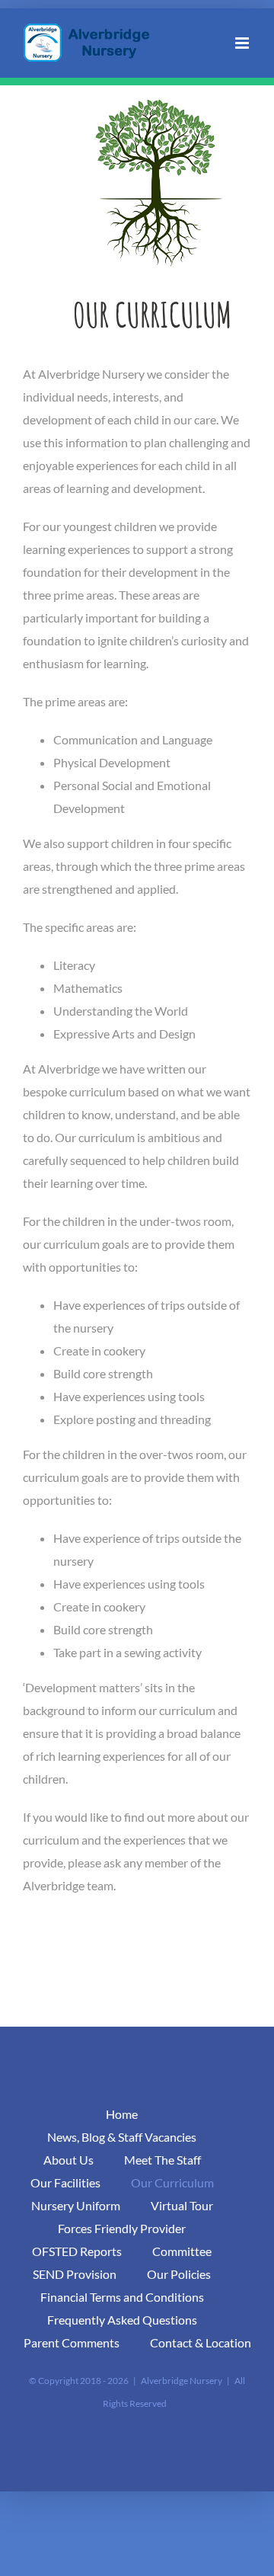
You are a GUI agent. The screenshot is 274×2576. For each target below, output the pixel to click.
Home (122, 2114)
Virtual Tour (182, 2205)
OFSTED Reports (77, 2251)
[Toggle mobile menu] (243, 43)
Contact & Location (201, 2342)
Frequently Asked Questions (122, 2320)
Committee (182, 2251)
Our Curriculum (172, 2182)
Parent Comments (72, 2342)
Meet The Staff (162, 2160)
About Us (68, 2160)
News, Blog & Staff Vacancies (122, 2137)
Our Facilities (65, 2182)
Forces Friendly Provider (122, 2228)
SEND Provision (75, 2274)
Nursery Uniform (76, 2205)
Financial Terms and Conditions (122, 2297)
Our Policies (179, 2274)
